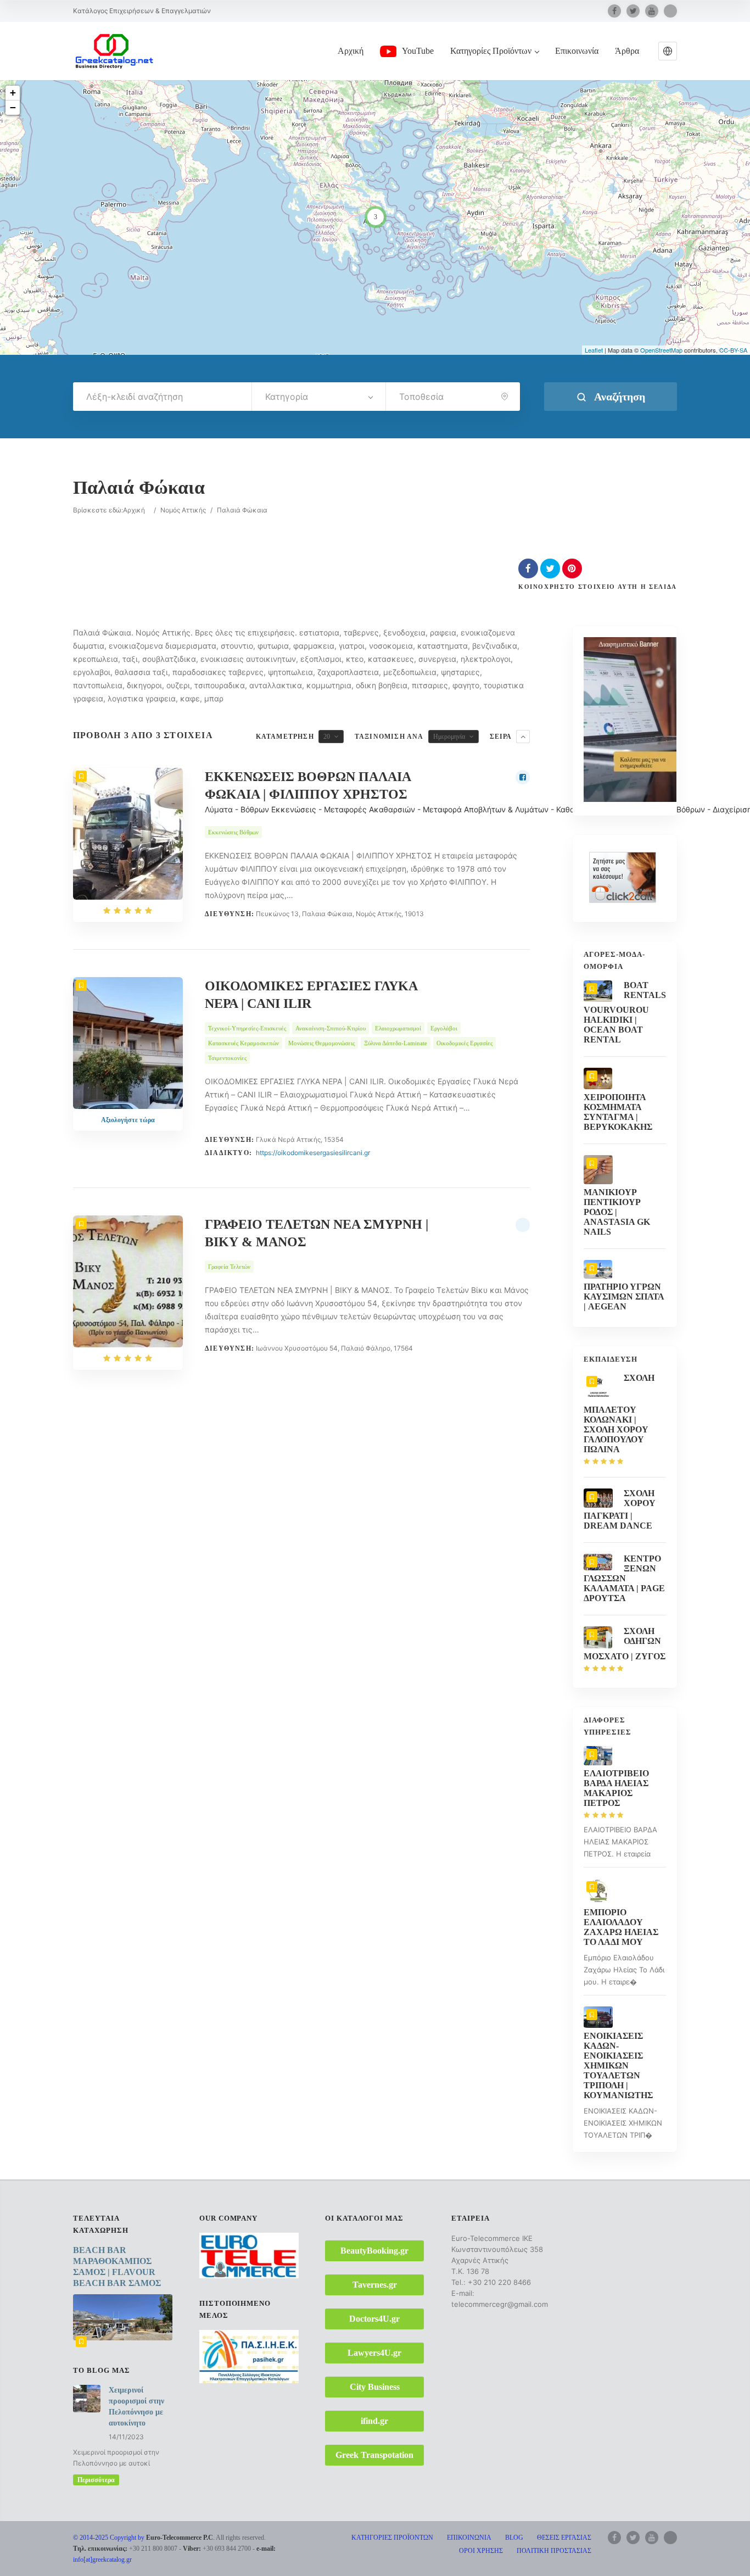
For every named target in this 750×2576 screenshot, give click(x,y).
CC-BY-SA (733, 350)
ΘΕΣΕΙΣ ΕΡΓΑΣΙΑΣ (564, 2538)
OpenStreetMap (661, 350)
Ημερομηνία (449, 737)
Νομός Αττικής (183, 510)
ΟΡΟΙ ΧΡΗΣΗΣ (481, 2551)
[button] (668, 51)
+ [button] (13, 93)
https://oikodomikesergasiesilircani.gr (313, 1153)
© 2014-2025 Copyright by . (144, 2538)
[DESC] (523, 737)
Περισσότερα (96, 2480)
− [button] (13, 107)
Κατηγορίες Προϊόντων (491, 51)
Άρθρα (627, 51)
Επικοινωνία (577, 51)
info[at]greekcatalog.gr (102, 2560)
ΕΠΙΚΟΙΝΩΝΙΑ (469, 2538)
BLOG (514, 2538)
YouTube (418, 51)
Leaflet (594, 350)
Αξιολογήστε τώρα (128, 1120)
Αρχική (351, 51)
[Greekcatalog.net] (114, 51)
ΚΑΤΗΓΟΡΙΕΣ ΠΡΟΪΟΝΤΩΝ (392, 2538)
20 (327, 737)
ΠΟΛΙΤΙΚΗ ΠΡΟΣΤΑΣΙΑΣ (554, 2551)
